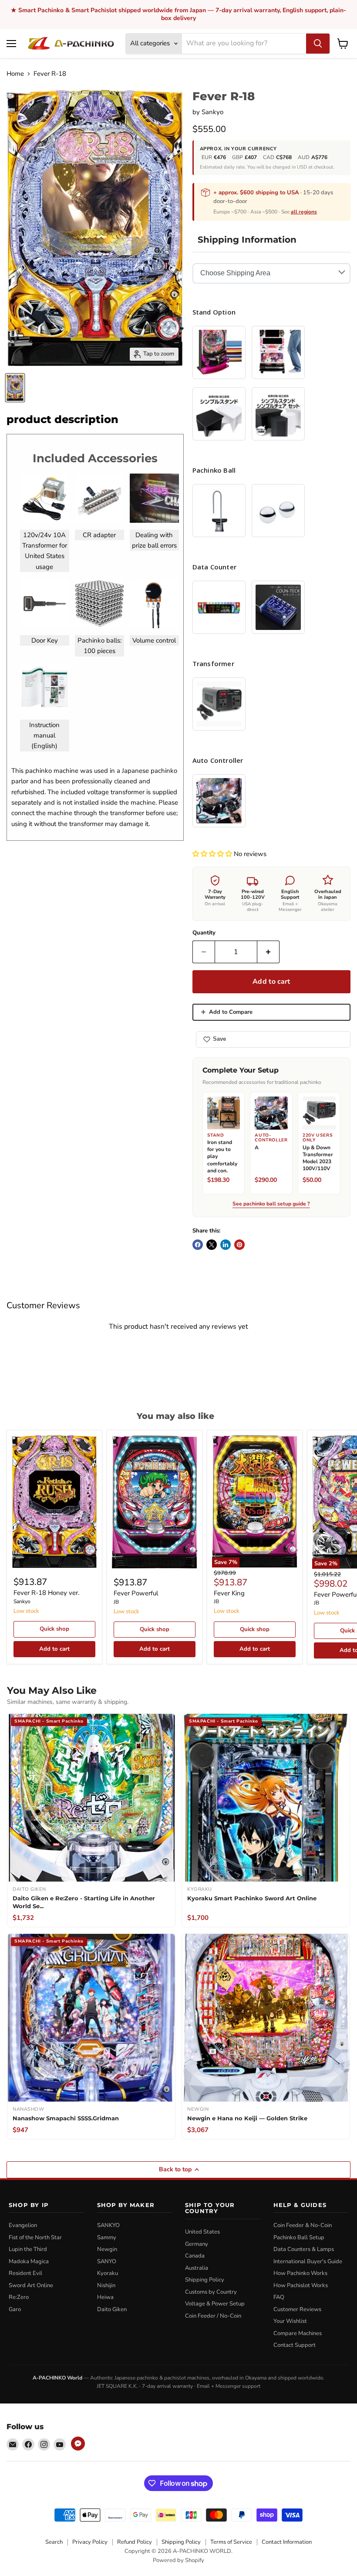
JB (116, 1602)
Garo (15, 2309)
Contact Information (287, 2542)
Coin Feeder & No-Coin (303, 2225)
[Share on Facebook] (198, 1245)
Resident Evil (25, 2273)
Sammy (107, 2237)
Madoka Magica (29, 2261)
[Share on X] (212, 1245)
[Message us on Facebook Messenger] (78, 2444)
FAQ (279, 2297)
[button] (213, 854)
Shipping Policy (205, 2280)
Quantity (204, 933)
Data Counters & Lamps (304, 2249)
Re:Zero (19, 2297)
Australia (197, 2268)
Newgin (107, 2249)
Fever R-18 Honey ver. (46, 1593)
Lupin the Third (28, 2249)
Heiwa (105, 2297)
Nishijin (106, 2285)
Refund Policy (135, 2542)
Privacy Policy (90, 2542)
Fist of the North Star (35, 2237)
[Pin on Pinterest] (239, 1245)
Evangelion (23, 2225)
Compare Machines (298, 2333)
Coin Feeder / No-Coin (213, 2316)
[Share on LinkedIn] (226, 1245)
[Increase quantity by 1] (268, 952)
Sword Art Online (31, 2285)
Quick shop (54, 1629)
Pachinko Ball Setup (299, 2237)
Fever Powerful (136, 1593)
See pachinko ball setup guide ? (271, 1204)
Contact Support (295, 2345)
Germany (197, 2244)
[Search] (318, 44)
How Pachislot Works (301, 2285)
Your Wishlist (290, 2321)
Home (15, 74)
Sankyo (212, 112)
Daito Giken (112, 2309)
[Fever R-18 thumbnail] (15, 388)
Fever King (229, 1593)
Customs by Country (211, 2292)
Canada (195, 2256)
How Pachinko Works (300, 2273)
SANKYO (108, 2225)
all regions (304, 212)
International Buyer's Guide (308, 2261)
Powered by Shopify (178, 2560)
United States (202, 2232)
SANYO (107, 2261)
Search (54, 2542)
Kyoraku (108, 2273)
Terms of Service (231, 2542)
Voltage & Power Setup (215, 2304)
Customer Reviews (297, 2309)
